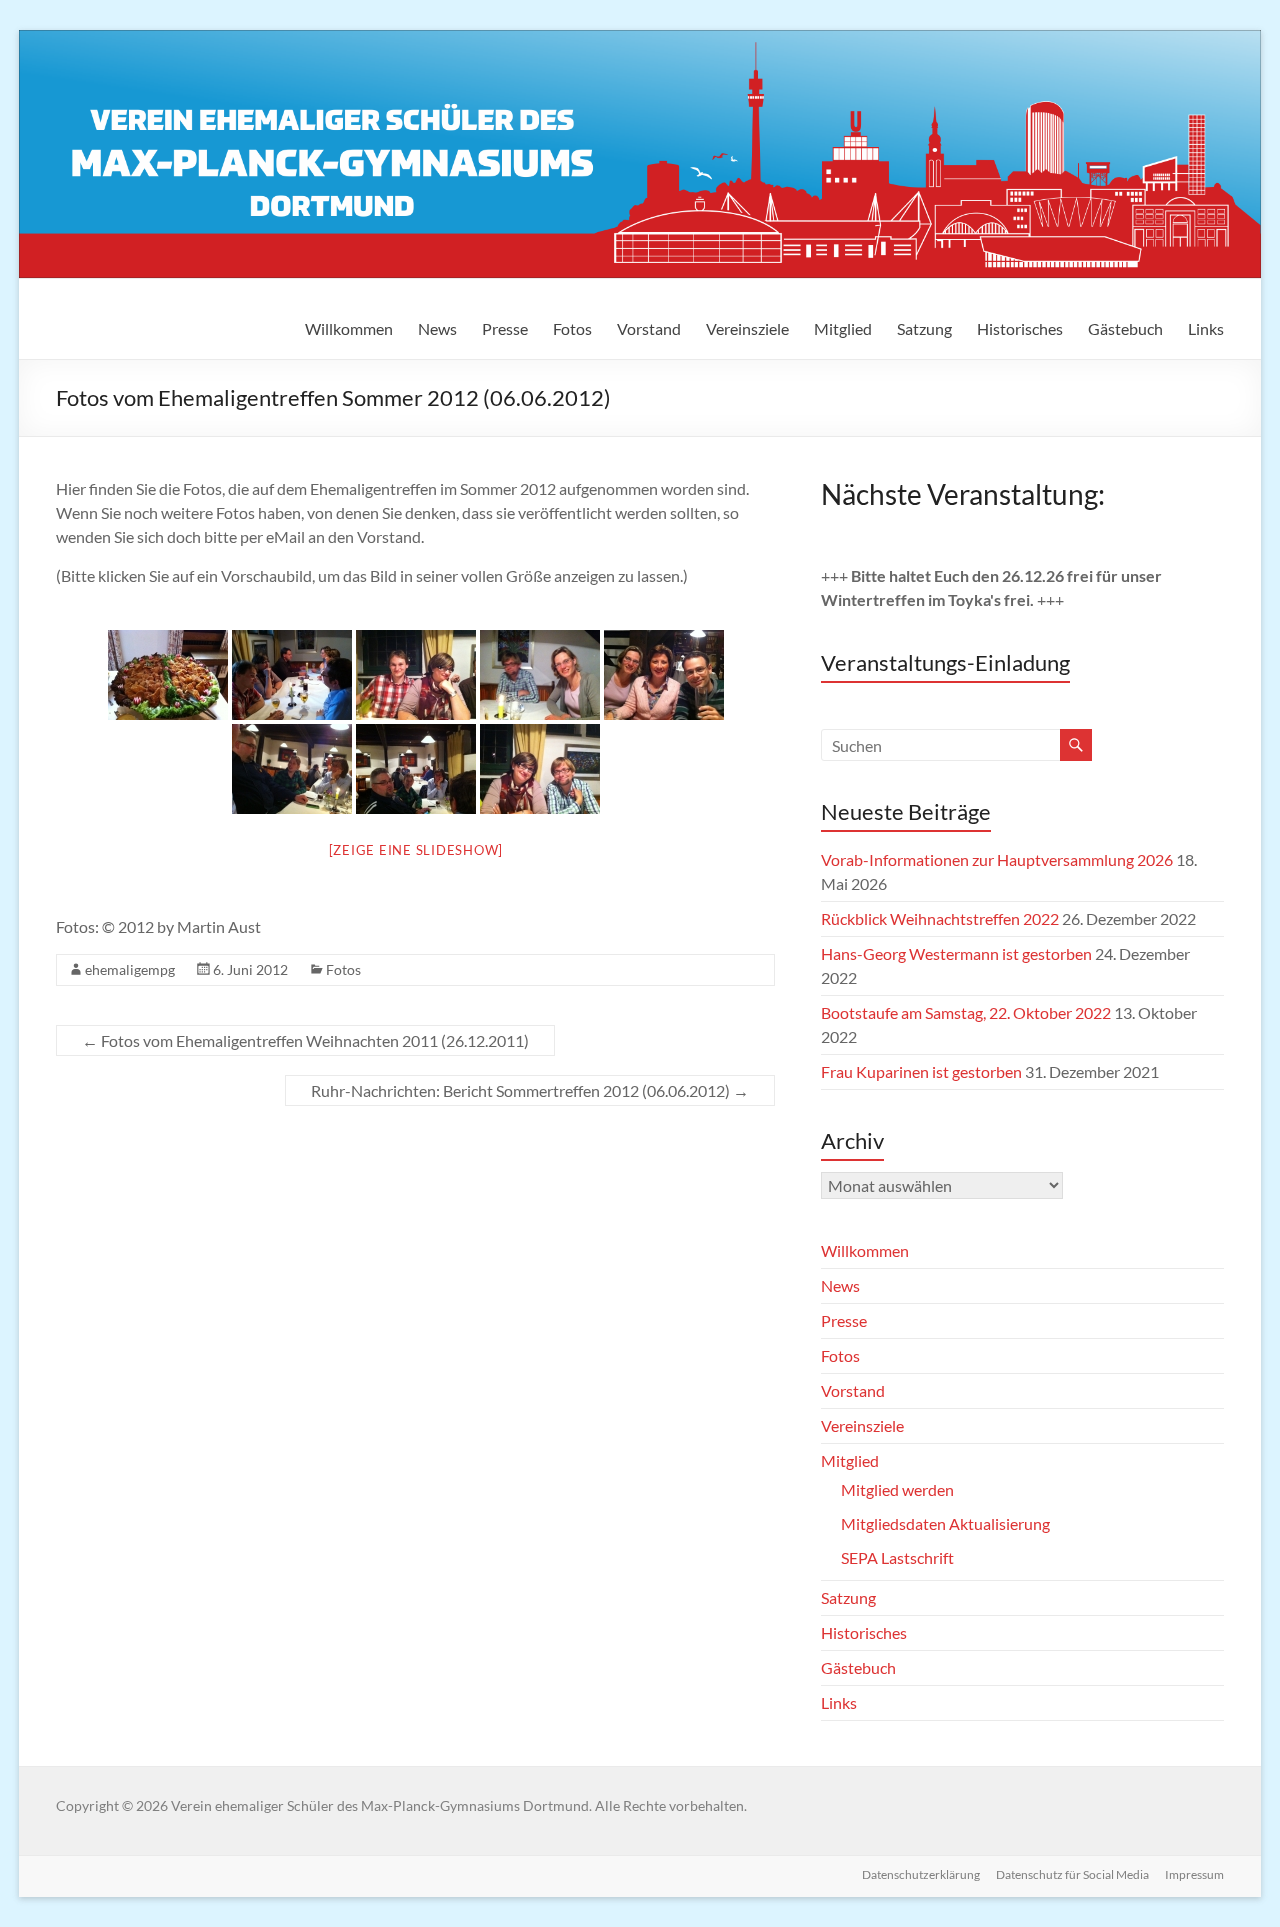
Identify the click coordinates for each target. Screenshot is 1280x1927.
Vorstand (649, 328)
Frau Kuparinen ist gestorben (921, 1071)
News (437, 328)
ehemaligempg (130, 969)
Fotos (572, 328)
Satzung (924, 328)
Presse (505, 328)
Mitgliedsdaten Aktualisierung (945, 1523)
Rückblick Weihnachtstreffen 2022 (940, 918)
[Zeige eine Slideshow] (416, 850)
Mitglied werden (897, 1489)
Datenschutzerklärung (921, 1874)
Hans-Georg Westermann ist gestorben (956, 953)
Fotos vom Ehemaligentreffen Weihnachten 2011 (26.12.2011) (305, 1040)
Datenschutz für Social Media (1072, 1874)
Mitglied (843, 328)
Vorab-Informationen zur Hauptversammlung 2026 (997, 859)
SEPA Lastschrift (897, 1557)
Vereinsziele (747, 328)
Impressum (1194, 1874)
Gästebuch (1125, 328)
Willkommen (349, 328)
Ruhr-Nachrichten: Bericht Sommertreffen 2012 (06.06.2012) (530, 1090)
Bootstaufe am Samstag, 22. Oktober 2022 (966, 1012)
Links (1206, 328)
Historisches (1020, 328)
